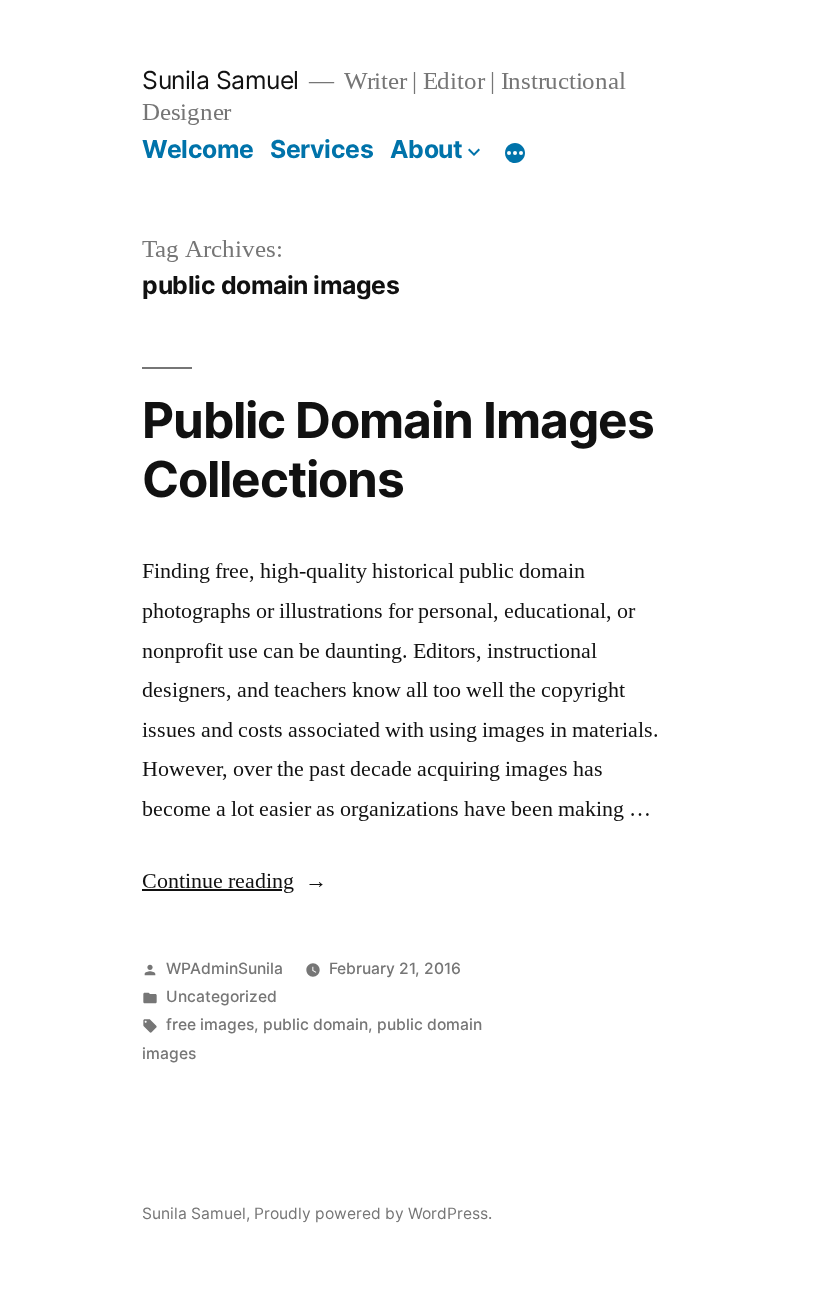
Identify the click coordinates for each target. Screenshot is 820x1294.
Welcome (198, 149)
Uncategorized (221, 996)
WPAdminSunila (224, 968)
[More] (515, 153)
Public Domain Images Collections (398, 449)
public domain (315, 1024)
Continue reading (234, 881)
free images (210, 1024)
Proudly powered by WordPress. (373, 1213)
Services (321, 149)
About (426, 149)
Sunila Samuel (220, 80)
